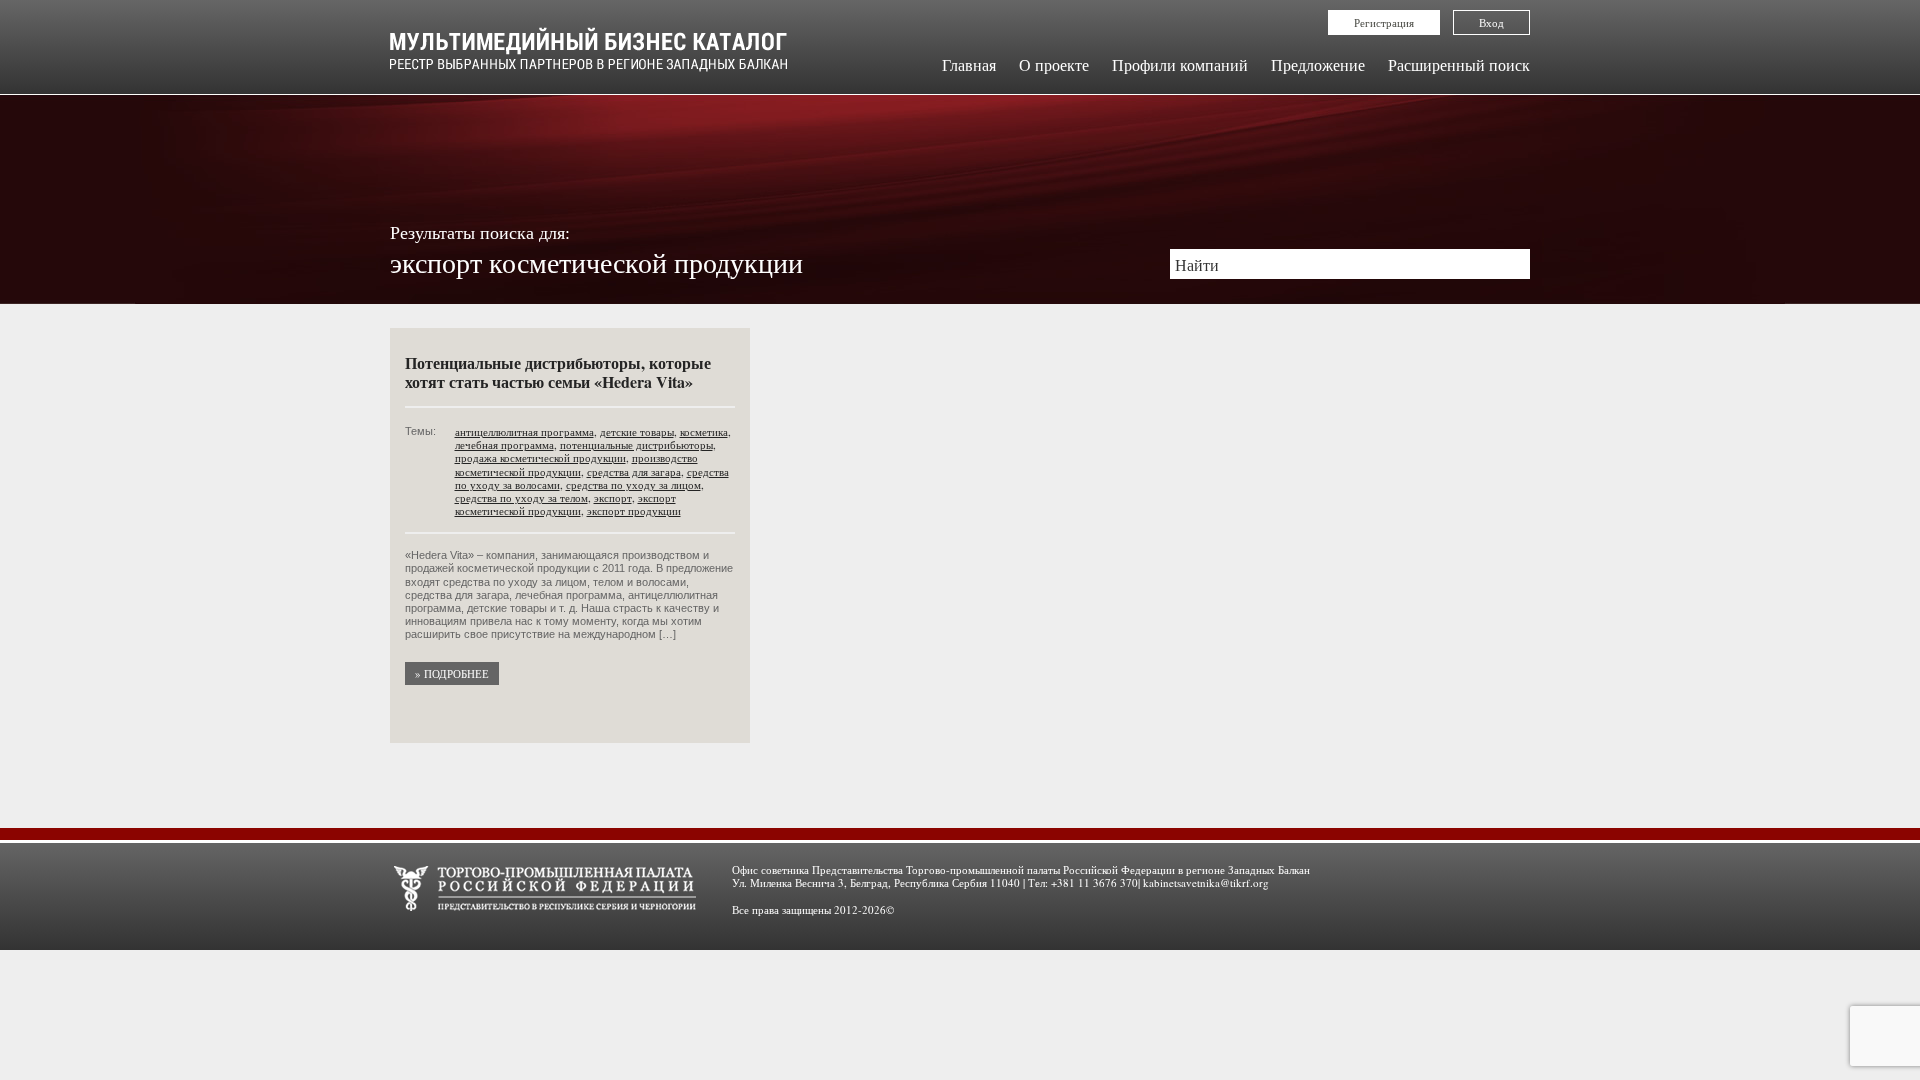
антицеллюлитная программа (524, 431)
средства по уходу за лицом (633, 484)
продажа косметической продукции (540, 457)
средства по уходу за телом (521, 497)
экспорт (613, 497)
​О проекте (1054, 64)
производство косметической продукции (576, 464)
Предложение (1318, 64)
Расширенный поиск (1459, 64)
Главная (969, 64)
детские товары (637, 431)
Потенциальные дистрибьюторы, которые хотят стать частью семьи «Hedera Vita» (558, 372)
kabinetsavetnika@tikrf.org (1206, 882)
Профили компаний (1180, 64)
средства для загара (634, 471)
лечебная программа (504, 444)
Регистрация (1384, 22)
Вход (1491, 22)
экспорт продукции (634, 510)
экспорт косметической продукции (565, 504)
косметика (704, 431)
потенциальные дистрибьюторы (636, 444)
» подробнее (452, 673)
